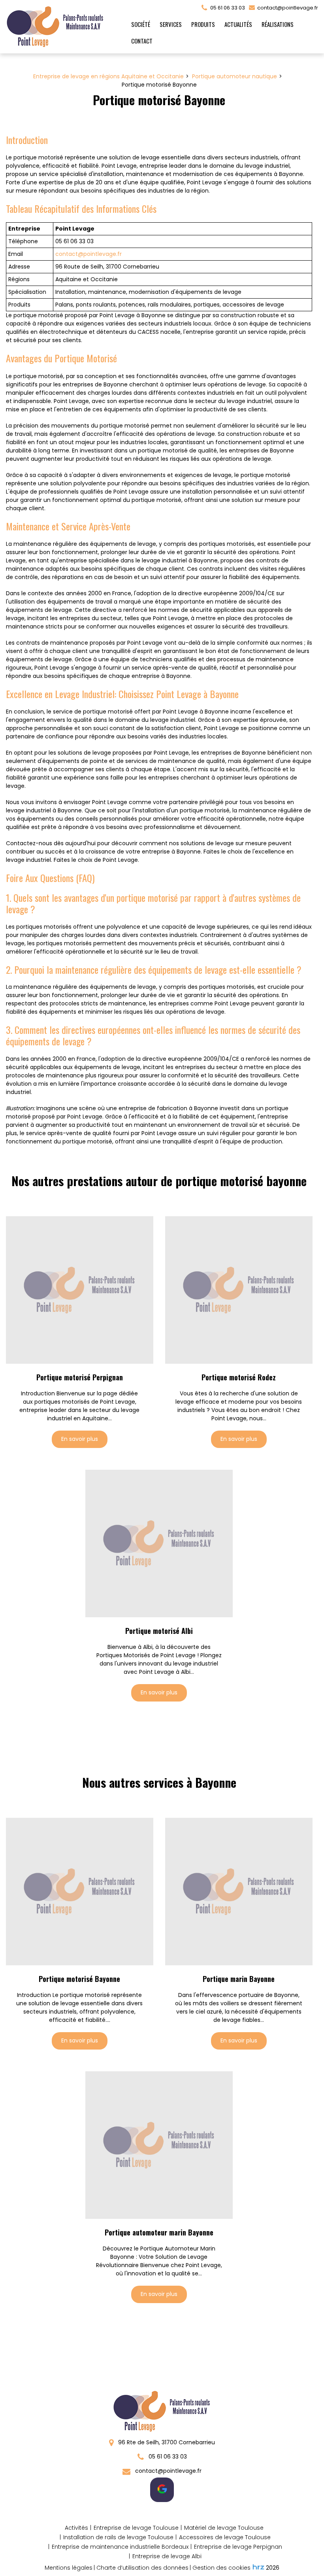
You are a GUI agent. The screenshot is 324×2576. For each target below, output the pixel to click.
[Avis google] (162, 2490)
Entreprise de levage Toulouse (136, 2528)
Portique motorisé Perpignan (80, 1377)
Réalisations (278, 24)
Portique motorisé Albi (159, 1631)
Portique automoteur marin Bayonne (159, 2232)
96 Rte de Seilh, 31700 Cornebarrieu (166, 2442)
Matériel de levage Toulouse (224, 2528)
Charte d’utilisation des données (142, 2568)
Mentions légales (69, 2568)
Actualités (238, 24)
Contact (142, 41)
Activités (76, 2528)
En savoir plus (80, 1439)
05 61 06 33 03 (167, 2457)
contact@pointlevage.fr (287, 8)
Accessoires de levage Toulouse (225, 2537)
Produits (203, 24)
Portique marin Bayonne (239, 1979)
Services (171, 24)
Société (141, 24)
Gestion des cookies (221, 2568)
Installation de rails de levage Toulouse (118, 2537)
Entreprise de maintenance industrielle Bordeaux (120, 2547)
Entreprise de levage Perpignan (238, 2547)
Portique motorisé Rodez (239, 1377)
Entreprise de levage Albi (167, 2556)
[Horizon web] (258, 2567)
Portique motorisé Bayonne (79, 1979)
